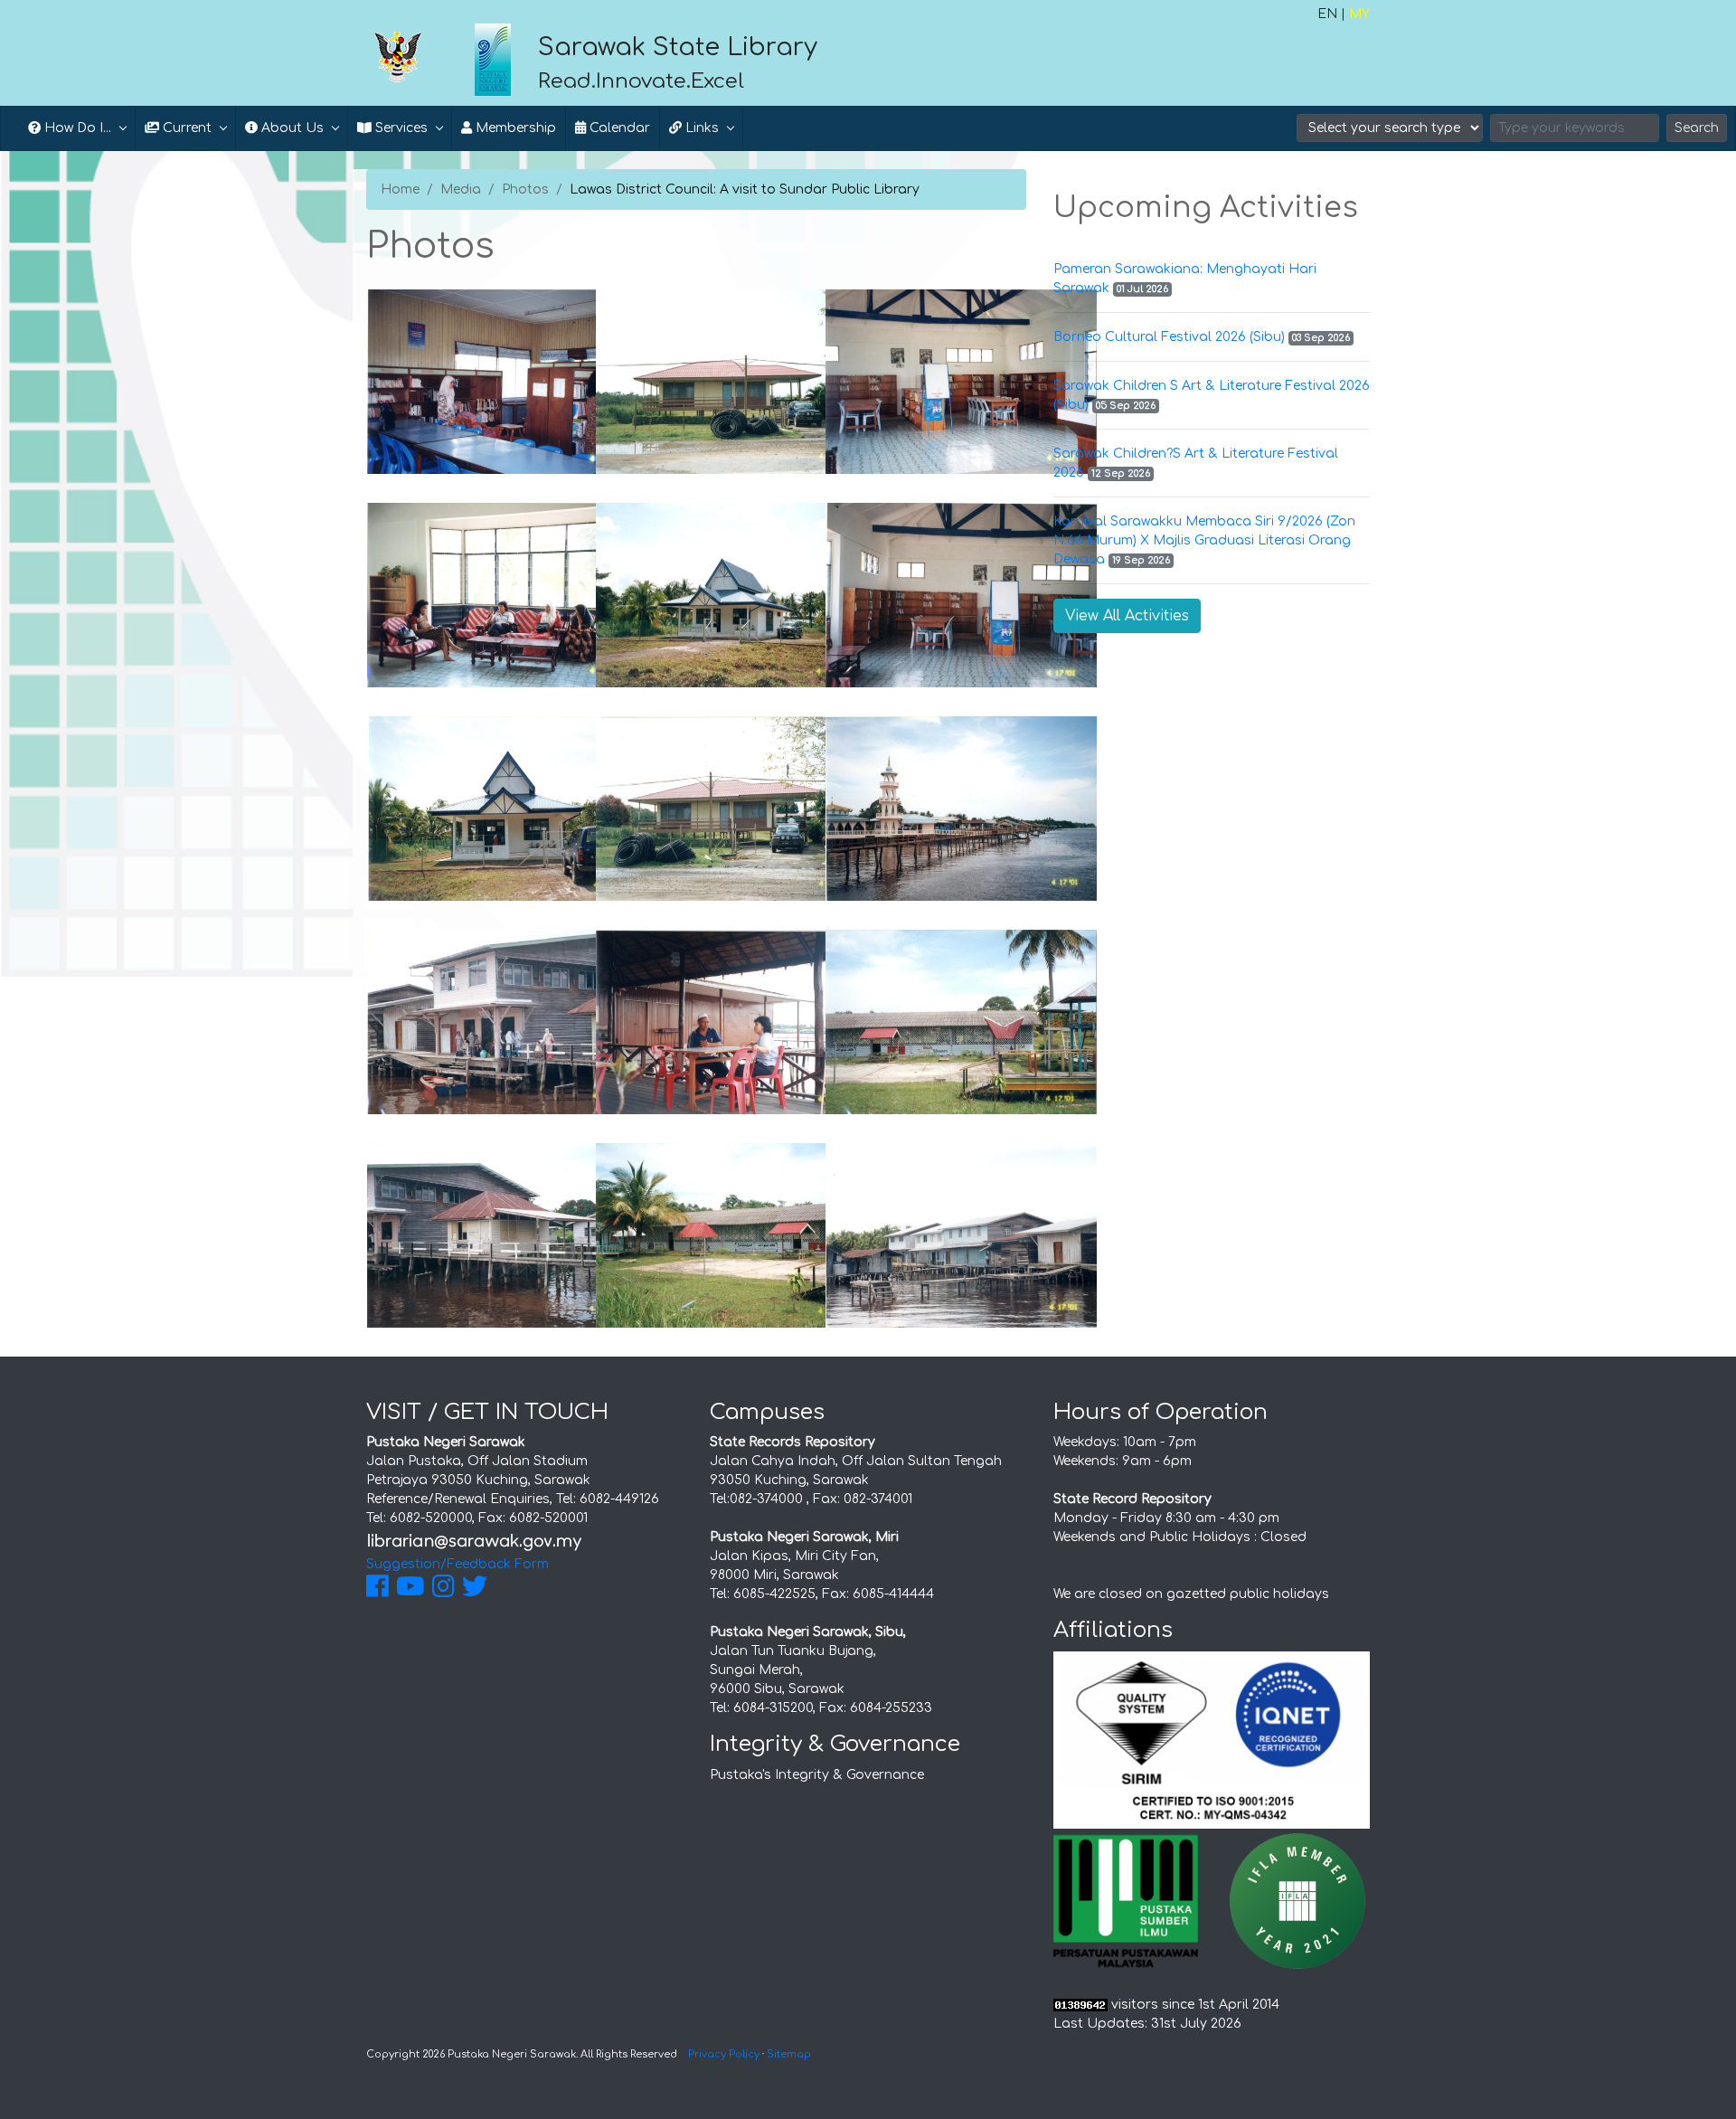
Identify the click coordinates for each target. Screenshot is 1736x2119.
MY (1359, 14)
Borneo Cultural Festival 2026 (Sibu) (1169, 337)
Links (700, 128)
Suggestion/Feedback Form (458, 1564)
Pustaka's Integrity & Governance (817, 1775)
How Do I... (76, 128)
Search (1697, 128)
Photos (525, 189)
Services (400, 128)
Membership (514, 128)
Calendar (618, 128)
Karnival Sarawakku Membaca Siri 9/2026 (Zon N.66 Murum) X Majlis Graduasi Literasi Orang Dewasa (1204, 540)
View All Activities (1127, 616)
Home (400, 189)
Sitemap (789, 2054)
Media (461, 189)
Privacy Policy (724, 2054)
